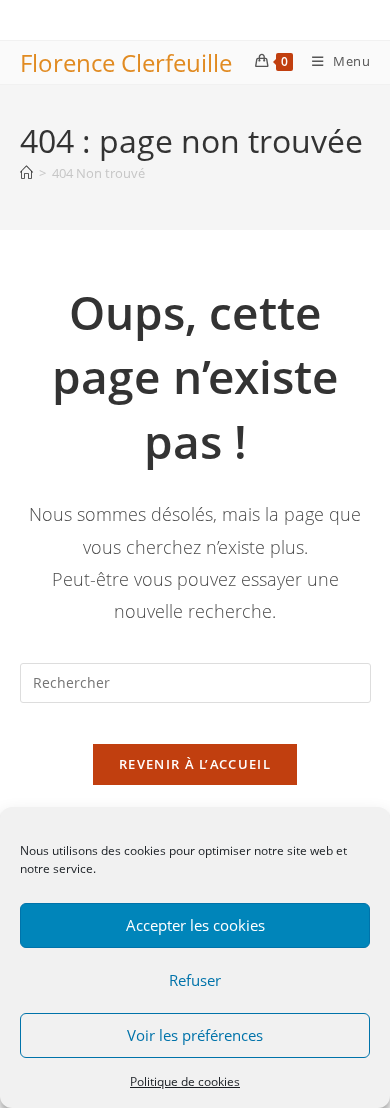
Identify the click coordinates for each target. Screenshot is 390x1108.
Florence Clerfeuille (126, 62)
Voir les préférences (195, 1035)
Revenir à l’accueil (195, 764)
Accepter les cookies (195, 925)
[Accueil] (26, 173)
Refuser (195, 980)
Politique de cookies (185, 1081)
